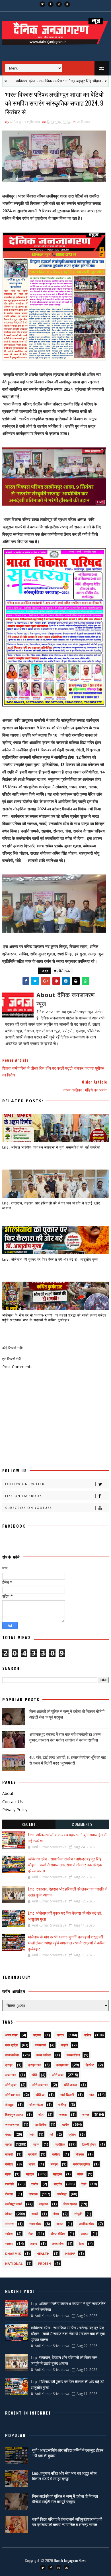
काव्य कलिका (12, 2055)
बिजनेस (80, 2154)
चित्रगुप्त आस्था (14, 2115)
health (43, 2254)
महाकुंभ (30, 2174)
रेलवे (84, 2184)
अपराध (60, 2035)
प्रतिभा (72, 2134)
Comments (82, 1824)
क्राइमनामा (62, 2065)
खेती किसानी (67, 2095)
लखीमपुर (62, 2194)
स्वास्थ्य (9, 2244)
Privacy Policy (15, 1809)
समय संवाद (35, 2224)
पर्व (52, 2134)
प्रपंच (36, 2144)
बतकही (9, 2154)
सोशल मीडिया (58, 2234)
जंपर (41, 2115)
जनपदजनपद (12, 2124)
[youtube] (67, 4)
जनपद (86, 2115)
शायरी (35, 2214)
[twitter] (42, 4)
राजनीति (10, 2184)
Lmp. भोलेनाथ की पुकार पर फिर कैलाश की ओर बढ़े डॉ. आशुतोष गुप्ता (50, 1259)
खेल (92, 2095)
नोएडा (8, 2134)
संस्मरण (9, 2224)
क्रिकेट (90, 2065)
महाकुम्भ (57, 2174)
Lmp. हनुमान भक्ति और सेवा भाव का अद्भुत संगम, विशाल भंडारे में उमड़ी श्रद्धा (65, 2476)
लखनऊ (33, 2194)
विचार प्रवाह (70, 2204)
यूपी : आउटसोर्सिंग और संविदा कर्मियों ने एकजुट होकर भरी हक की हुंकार (68, 2453)
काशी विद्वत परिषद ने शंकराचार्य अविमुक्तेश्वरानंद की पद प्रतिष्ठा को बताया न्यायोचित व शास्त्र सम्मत (67, 2522)
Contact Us (13, 1802)
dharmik (13, 2254)
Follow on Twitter (25, 1484)
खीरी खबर (84, 122)
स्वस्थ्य (85, 2234)
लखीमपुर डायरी (14, 2204)
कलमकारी (40, 2045)
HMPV (70, 2254)
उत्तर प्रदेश (11, 2045)
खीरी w (40, 2095)
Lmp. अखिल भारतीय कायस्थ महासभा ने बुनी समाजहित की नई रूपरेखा (51, 1147)
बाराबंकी (32, 2154)
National (14, 2263)
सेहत (31, 2234)
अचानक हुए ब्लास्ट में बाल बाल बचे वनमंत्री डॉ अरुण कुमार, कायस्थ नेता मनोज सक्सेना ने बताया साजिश (65, 1737)
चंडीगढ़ (62, 2105)
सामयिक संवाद (87, 2224)
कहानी (64, 2045)
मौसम (80, 2174)
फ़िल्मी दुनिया (89, 2144)
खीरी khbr (13, 2095)
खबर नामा (11, 2075)
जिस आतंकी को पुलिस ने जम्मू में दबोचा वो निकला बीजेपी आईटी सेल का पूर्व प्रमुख (67, 1714)
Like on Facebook (23, 1496)
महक (8, 2174)
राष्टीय (35, 2184)
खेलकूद (9, 2105)
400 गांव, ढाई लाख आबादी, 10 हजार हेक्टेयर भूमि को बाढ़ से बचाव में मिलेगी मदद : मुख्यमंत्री (68, 1760)
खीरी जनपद (70, 2085)
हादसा (34, 2244)
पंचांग (32, 2134)
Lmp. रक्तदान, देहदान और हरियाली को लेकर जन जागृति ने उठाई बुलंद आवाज (51, 1205)
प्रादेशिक (60, 2144)
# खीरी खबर (62, 971)
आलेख (87, 2035)
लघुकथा (44, 2204)
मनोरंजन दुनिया (81, 2164)
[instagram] (59, 4)
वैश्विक (9, 2214)
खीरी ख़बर (11, 2085)
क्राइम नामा (35, 2065)
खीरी (34, 2075)
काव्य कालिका (44, 2055)
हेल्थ (82, 2244)
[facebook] (51, 4)
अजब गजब (11, 2035)
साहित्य (9, 2234)
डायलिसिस (41, 2124)
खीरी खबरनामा (40, 2085)
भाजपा (32, 2164)
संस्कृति (78, 2214)
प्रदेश (8, 2144)
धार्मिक (66, 2124)
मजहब (54, 2164)
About (8, 1793)
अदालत (37, 2035)
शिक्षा (56, 2214)
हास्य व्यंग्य (58, 2244)
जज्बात (63, 2115)
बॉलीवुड (9, 2164)
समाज (60, 2224)
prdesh (45, 2263)
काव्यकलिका (73, 2055)
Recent (29, 1824)
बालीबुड (56, 2154)
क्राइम (9, 2065)
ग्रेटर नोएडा (36, 2105)
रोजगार (9, 2194)
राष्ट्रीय (58, 2184)
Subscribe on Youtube (29, 1508)
